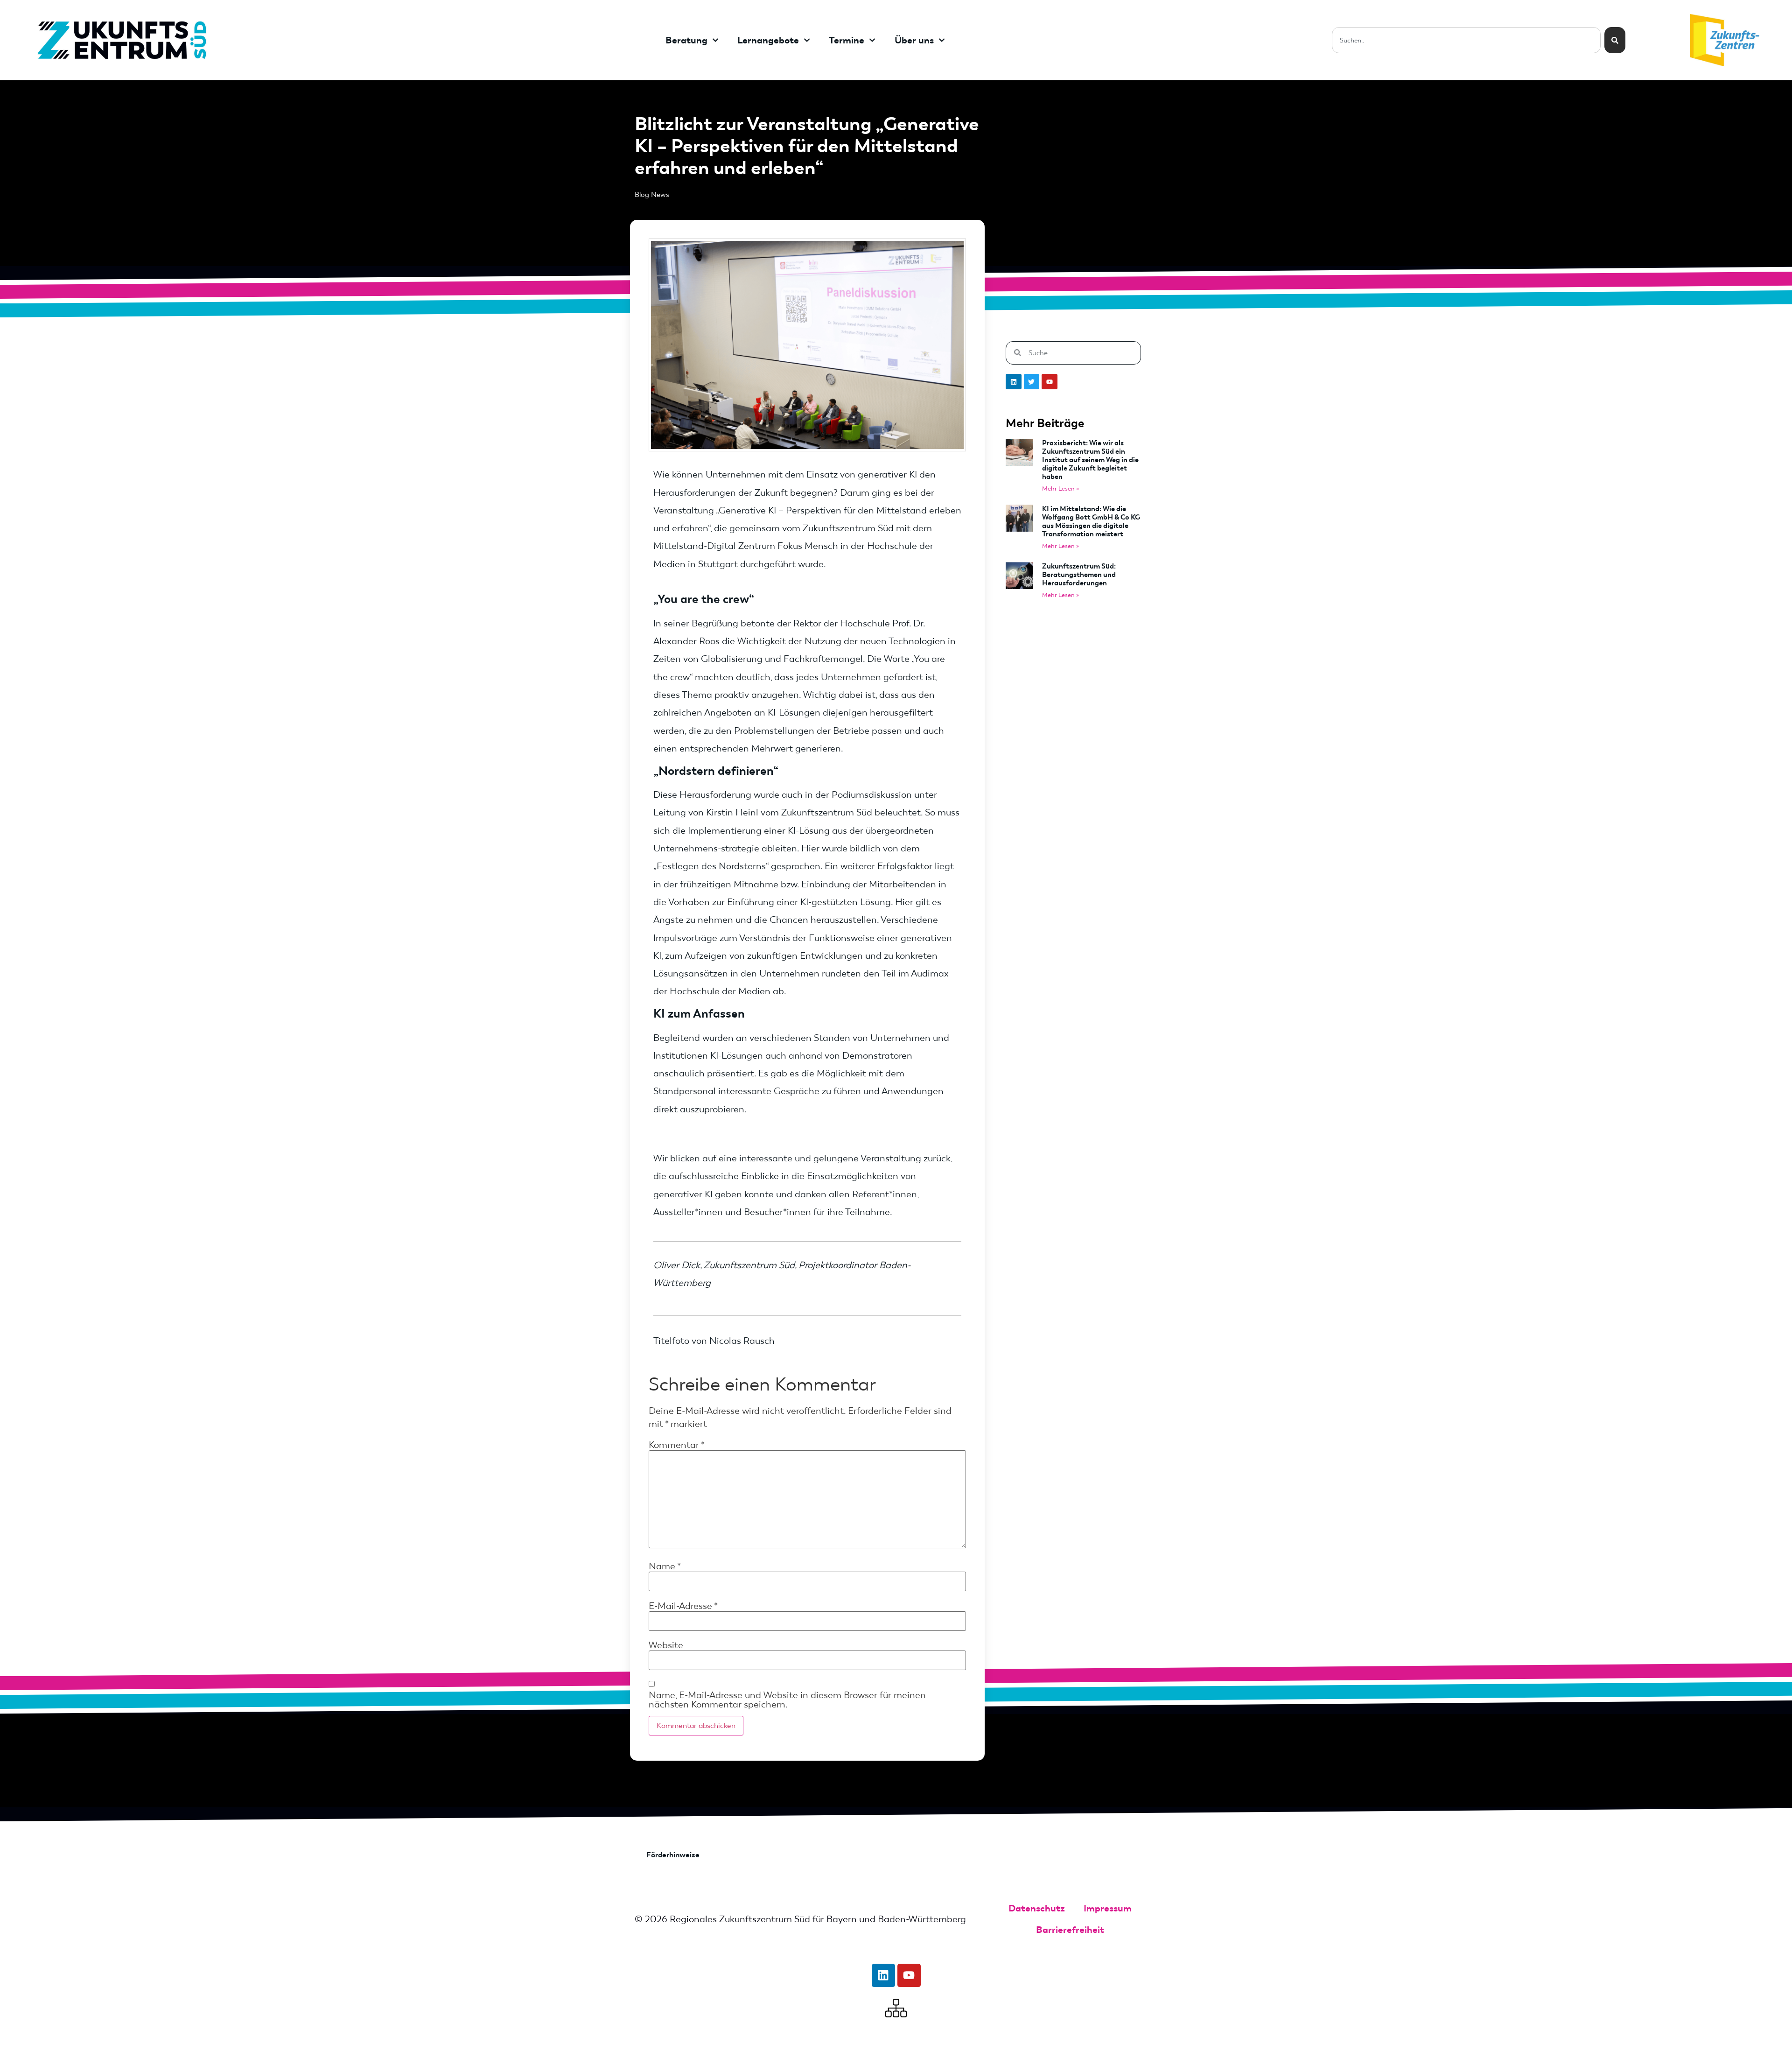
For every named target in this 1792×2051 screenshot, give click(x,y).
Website (666, 1645)
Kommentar (677, 1445)
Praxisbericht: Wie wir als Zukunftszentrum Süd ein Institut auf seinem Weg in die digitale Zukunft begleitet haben (1090, 460)
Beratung (686, 40)
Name (665, 1566)
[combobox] (1466, 40)
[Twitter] (1032, 382)
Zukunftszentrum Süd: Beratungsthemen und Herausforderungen (1079, 575)
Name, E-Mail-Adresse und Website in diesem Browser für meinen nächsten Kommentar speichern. (787, 1700)
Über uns (914, 40)
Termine (847, 40)
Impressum (1108, 1908)
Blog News (652, 195)
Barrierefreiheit (1070, 1930)
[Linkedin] (1014, 382)
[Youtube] (1050, 382)
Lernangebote (768, 40)
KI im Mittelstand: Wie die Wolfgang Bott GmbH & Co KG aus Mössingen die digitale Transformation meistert (1091, 521)
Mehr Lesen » (1060, 488)
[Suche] (1615, 40)
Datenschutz (1037, 1908)
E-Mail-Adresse (683, 1606)
